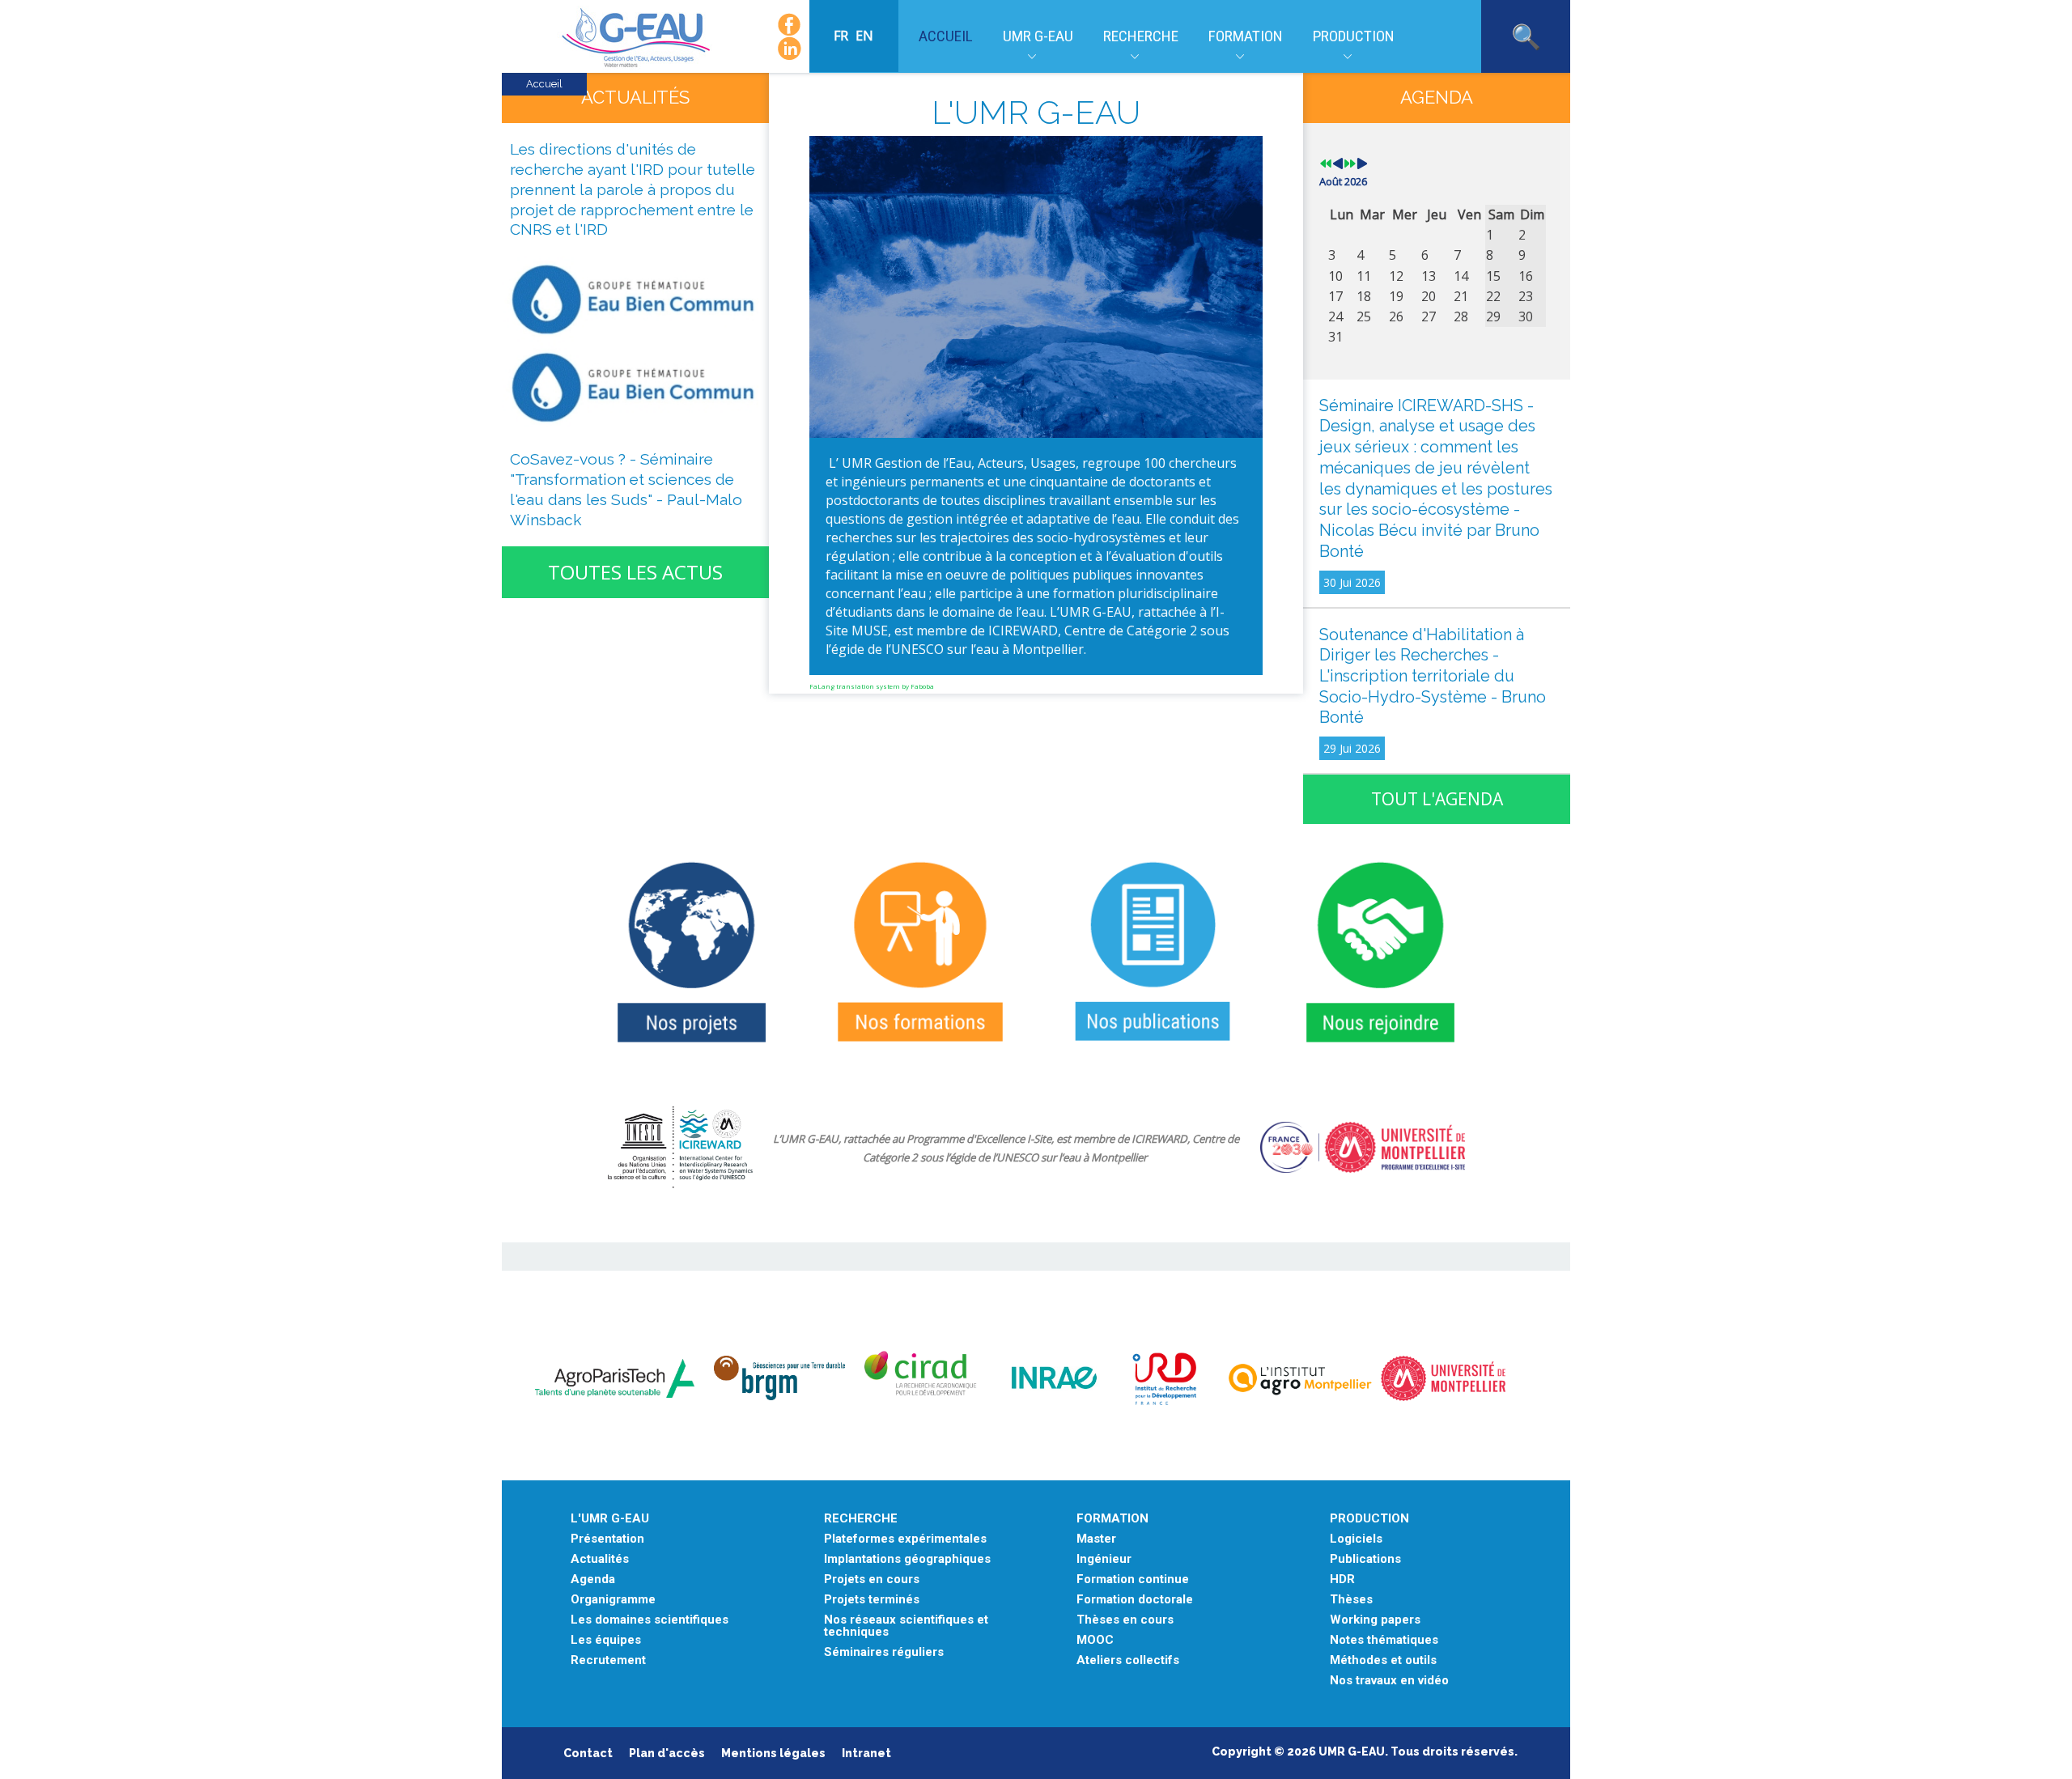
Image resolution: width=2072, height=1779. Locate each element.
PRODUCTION (1369, 1519)
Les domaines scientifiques (650, 1620)
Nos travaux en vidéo (1389, 1681)
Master (1096, 1539)
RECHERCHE (861, 1519)
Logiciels (1356, 1539)
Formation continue (1133, 1579)
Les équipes (606, 1640)
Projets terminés (872, 1600)
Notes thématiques (1384, 1640)
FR (843, 36)
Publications (1365, 1559)
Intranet (866, 1753)
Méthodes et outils (1383, 1660)
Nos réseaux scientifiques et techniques (906, 1626)
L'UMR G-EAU (610, 1519)
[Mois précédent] (1338, 164)
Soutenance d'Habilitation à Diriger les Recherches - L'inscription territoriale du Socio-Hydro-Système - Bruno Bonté (1433, 676)
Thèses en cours (1125, 1620)
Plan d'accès (667, 1753)
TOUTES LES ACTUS (635, 572)
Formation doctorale (1135, 1600)
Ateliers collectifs (1128, 1660)
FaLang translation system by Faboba (872, 686)
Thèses (1351, 1600)
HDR (1342, 1579)
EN (864, 36)
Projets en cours (872, 1579)
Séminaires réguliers (884, 1652)
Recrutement (608, 1660)
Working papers (1375, 1620)
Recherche (1141, 36)
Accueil (946, 36)
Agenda (593, 1579)
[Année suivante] (1350, 164)
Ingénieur (1104, 1559)
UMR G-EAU (1038, 36)
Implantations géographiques (907, 1559)
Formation (1246, 36)
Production (1354, 36)
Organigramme (613, 1600)
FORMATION (1112, 1519)
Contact (588, 1753)
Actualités (600, 1559)
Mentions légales (773, 1753)
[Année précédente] (1326, 164)
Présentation (607, 1539)
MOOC (1095, 1640)
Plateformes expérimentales (905, 1539)
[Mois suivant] (1362, 164)
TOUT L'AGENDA (1437, 799)
